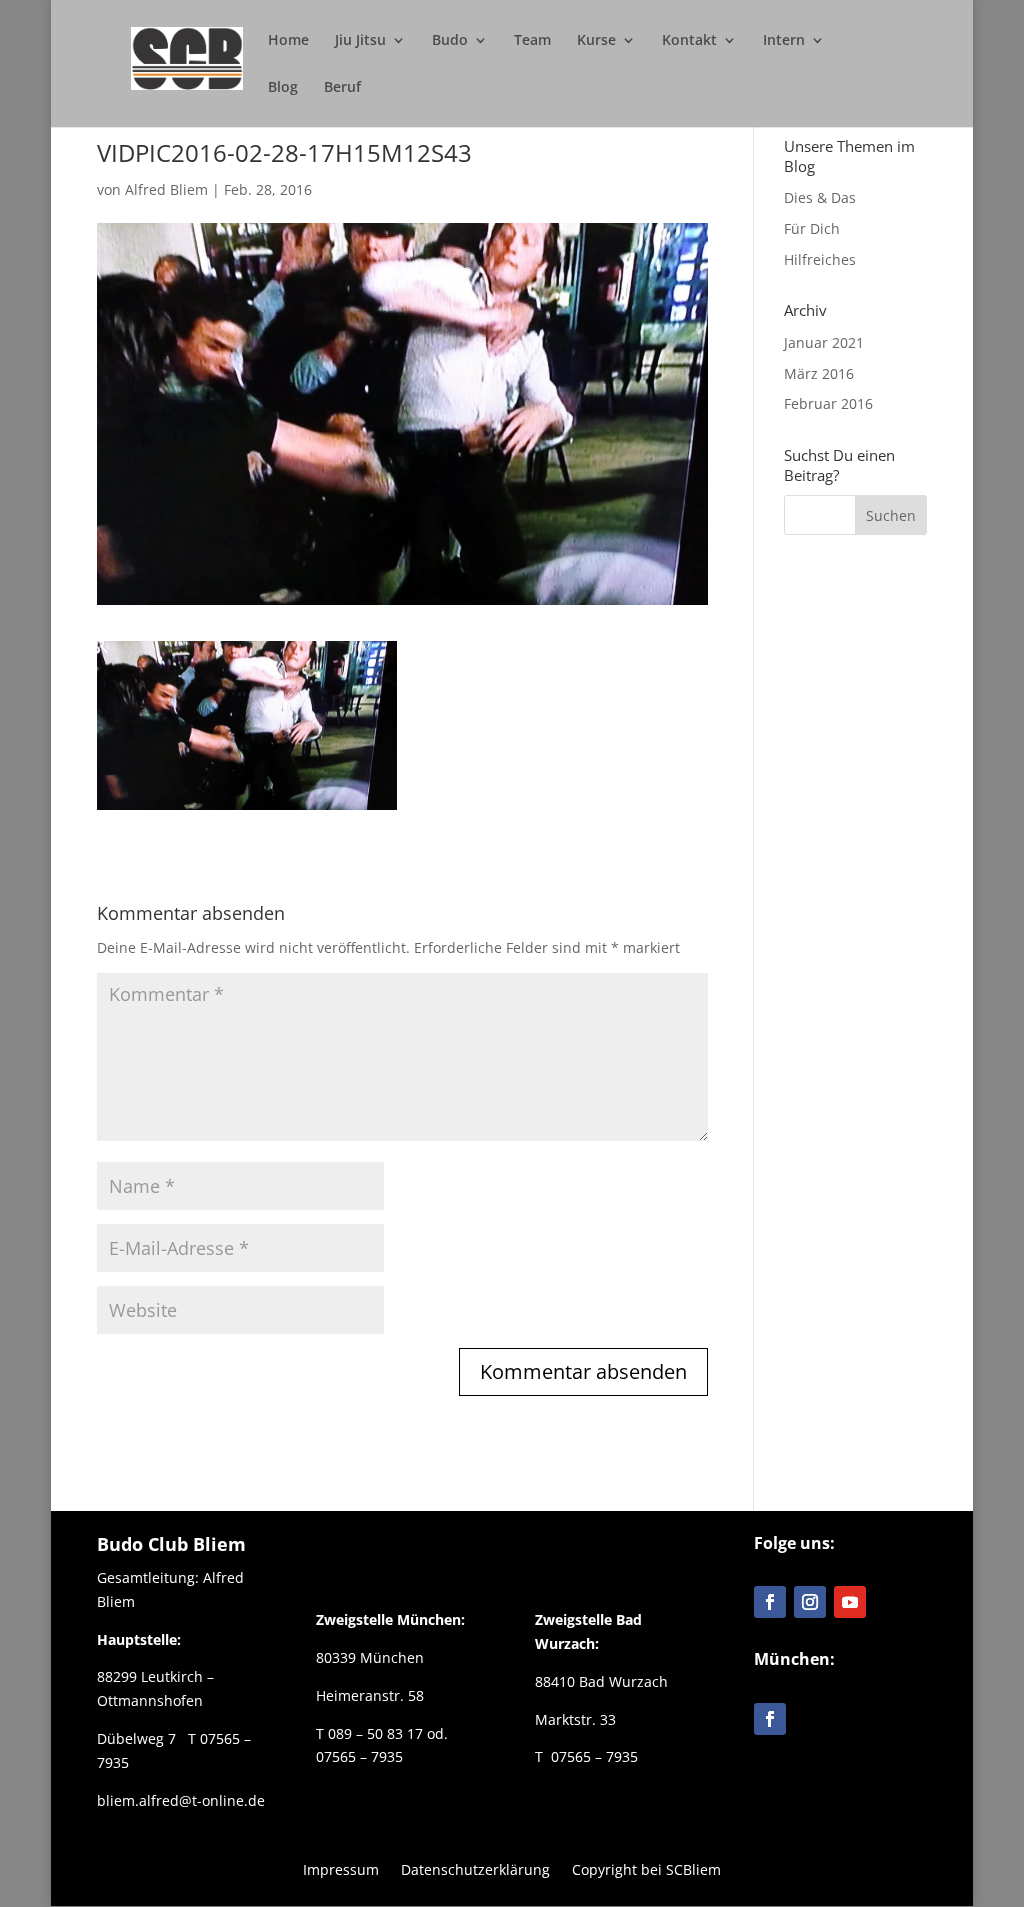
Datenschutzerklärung (475, 1868)
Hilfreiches (820, 259)
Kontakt (689, 41)
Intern (784, 41)
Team (532, 41)
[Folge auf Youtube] (850, 1602)
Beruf (342, 88)
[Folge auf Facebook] (770, 1602)
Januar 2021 (824, 342)
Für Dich (812, 228)
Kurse (596, 41)
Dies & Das (820, 197)
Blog (283, 88)
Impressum (341, 1868)
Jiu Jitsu (360, 41)
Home (288, 41)
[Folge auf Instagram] (810, 1602)
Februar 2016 (828, 403)
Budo (450, 41)
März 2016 (819, 373)
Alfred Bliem (166, 189)
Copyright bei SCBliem (646, 1868)
